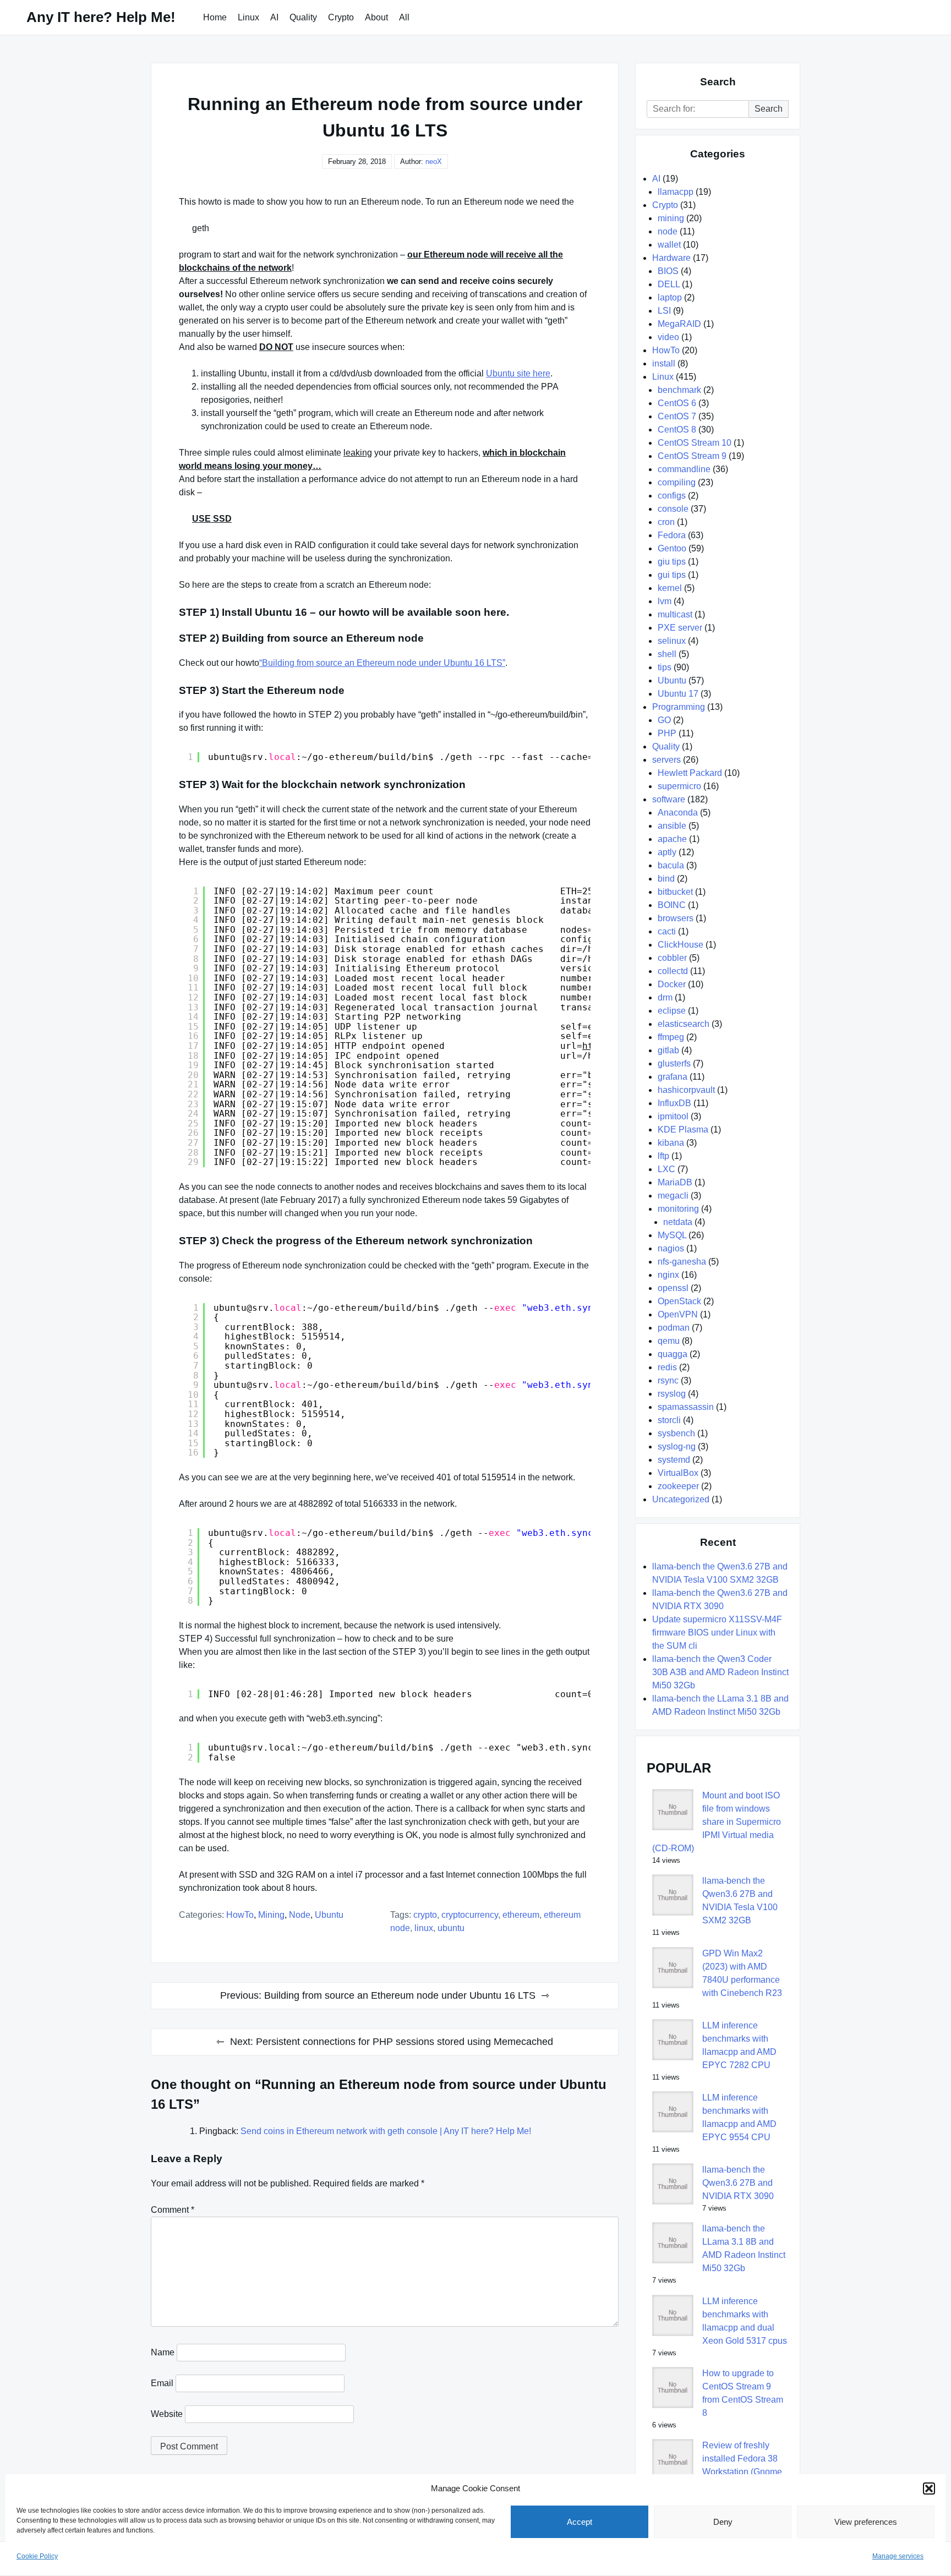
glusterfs (674, 1063)
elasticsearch (684, 1024)
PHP (667, 733)
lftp (663, 1156)
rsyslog (672, 1394)
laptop (670, 297)
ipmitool (673, 1116)
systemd (674, 1460)
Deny (723, 2522)
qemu (669, 1341)
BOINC (672, 905)
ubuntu (451, 1928)
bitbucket (675, 892)
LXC (666, 1169)
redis (667, 1367)
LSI (664, 311)
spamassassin (686, 1407)
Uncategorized (681, 1499)
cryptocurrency (470, 1915)
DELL (669, 284)
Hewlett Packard (690, 773)
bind (666, 879)
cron (666, 522)
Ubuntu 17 (678, 694)
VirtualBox (678, 1473)
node (300, 1915)
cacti (667, 931)
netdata (678, 1222)
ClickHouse (681, 945)
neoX (434, 162)
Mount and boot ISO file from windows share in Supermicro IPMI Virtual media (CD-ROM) (717, 1822)
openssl (673, 1288)
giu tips (672, 562)
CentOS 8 (677, 430)
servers (666, 760)
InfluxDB (674, 1103)
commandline (684, 469)
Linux (248, 17)
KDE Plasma (683, 1130)
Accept (580, 2522)
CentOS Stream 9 (692, 456)
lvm (665, 601)
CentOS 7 (677, 416)
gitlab (668, 1050)
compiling (677, 482)
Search (769, 109)
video (668, 337)
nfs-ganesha (682, 1262)
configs (672, 496)
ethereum (521, 1915)
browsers (676, 918)
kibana (671, 1143)
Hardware (671, 258)
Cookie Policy (37, 2556)
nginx (668, 1275)
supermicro (679, 786)
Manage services (898, 2556)
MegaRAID (679, 324)
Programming (679, 707)
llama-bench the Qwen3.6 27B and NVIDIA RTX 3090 (738, 2183)
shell (667, 654)
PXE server (680, 628)
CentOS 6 (677, 403)
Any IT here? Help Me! (101, 17)
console (673, 509)
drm (665, 997)
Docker (672, 984)
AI (274, 17)
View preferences (866, 2522)
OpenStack (679, 1301)
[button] (929, 2489)
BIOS (668, 271)
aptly (667, 852)
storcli (669, 1420)
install (664, 363)
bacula (671, 865)
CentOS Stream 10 (695, 443)
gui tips (672, 575)
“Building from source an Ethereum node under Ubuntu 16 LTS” (382, 663)
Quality (303, 17)
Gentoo (672, 548)
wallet (669, 245)
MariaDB (675, 1182)
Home (215, 17)
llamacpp (676, 192)
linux (424, 1928)
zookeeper (678, 1486)
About (376, 17)
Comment (173, 2210)
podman (674, 1328)
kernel (670, 588)
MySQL (672, 1235)
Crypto (341, 17)
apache (672, 839)
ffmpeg (671, 1037)
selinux (672, 641)
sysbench (676, 1433)
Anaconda (678, 813)
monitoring (678, 1209)
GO (664, 720)
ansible (672, 826)
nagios (671, 1248)
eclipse (672, 1011)
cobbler (672, 958)
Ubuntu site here (518, 373)
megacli (673, 1196)
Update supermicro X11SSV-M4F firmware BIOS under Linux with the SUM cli (717, 1632)
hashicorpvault (686, 1090)
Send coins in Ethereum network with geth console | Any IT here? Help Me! (386, 2131)
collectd (673, 971)
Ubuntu (329, 1915)
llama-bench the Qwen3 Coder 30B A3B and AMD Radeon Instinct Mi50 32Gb (720, 1672)
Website (167, 2414)
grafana (673, 1077)
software (669, 799)
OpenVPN (678, 1314)
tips (665, 667)
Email (162, 2383)
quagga (673, 1354)
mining (271, 1915)
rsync (668, 1380)
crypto (425, 1915)
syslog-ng (677, 1446)
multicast (675, 614)
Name (163, 2352)
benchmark (679, 390)
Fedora (672, 535)
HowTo (240, 1915)
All (404, 17)
